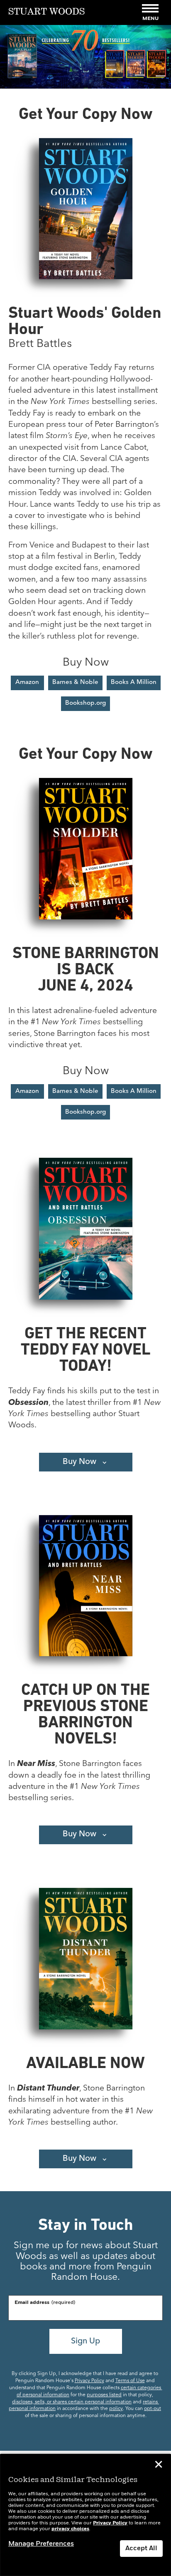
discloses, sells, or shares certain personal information (72, 2402)
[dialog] (85, 2515)
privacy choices (70, 2529)
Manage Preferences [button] (41, 2544)
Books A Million (134, 682)
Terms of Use (130, 2381)
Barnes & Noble (75, 682)
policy (116, 2409)
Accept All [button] (141, 2549)
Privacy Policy (89, 2381)
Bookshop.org (85, 703)
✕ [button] (159, 2466)
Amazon (27, 682)
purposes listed (104, 2395)
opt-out (153, 2409)
